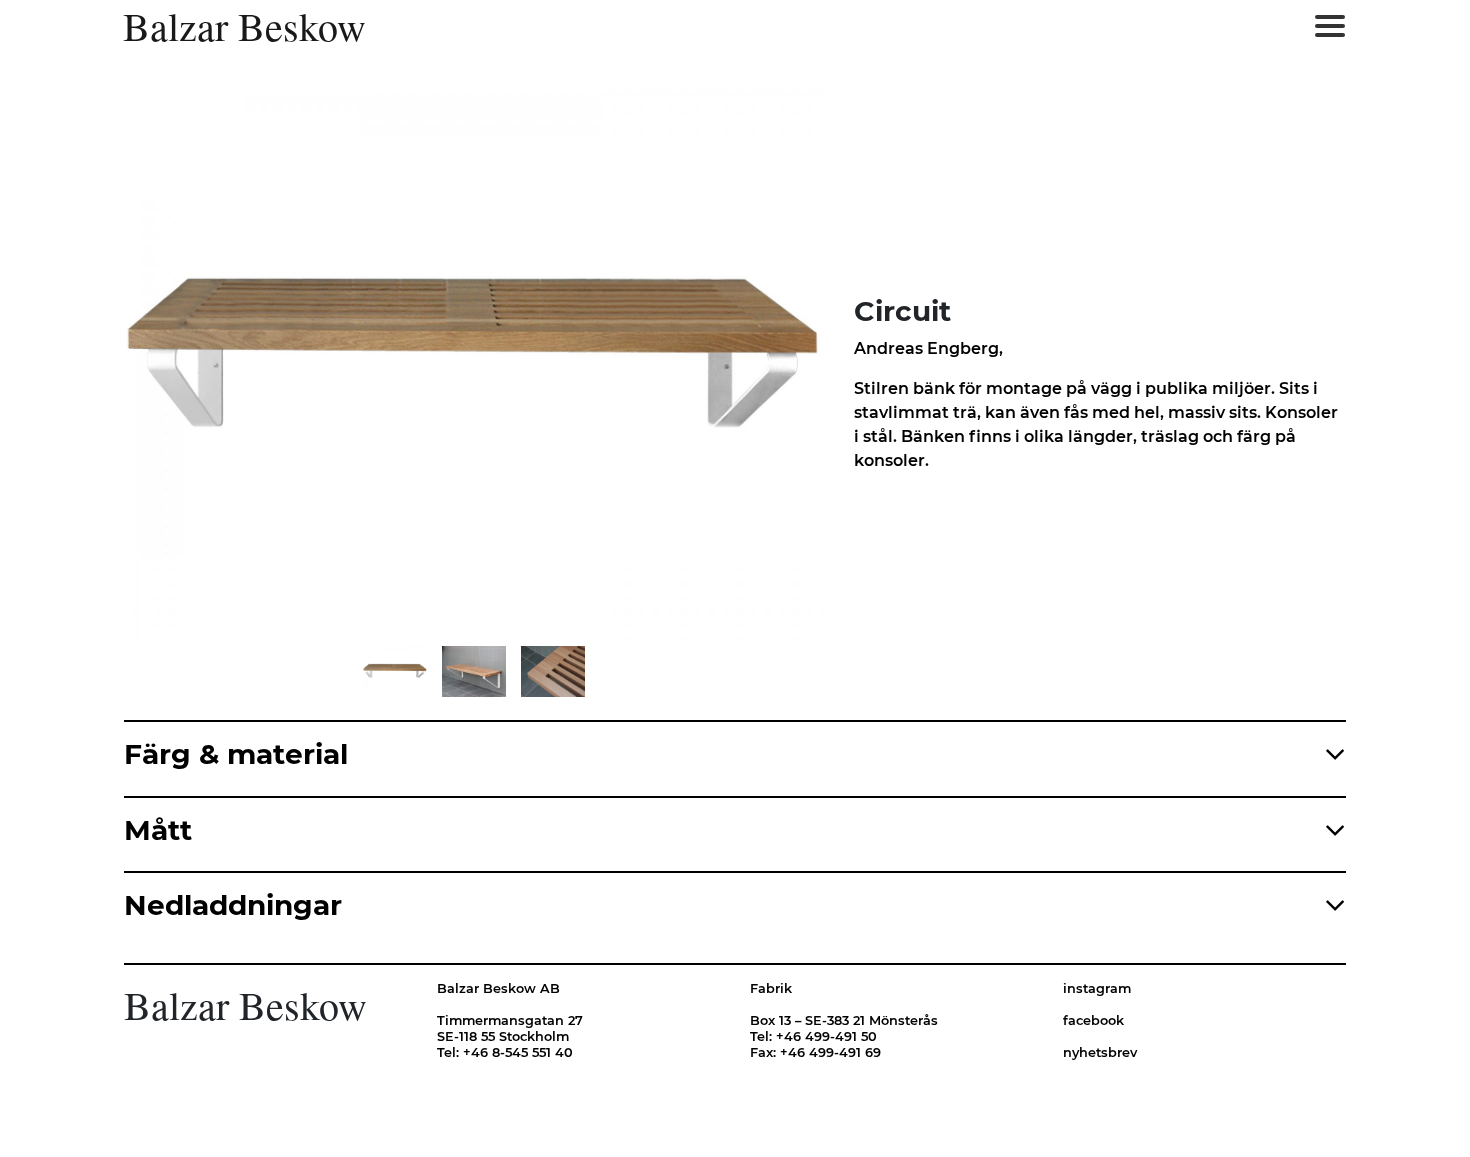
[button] (295, 360)
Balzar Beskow (244, 26)
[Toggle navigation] (1330, 26)
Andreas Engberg (926, 348)
